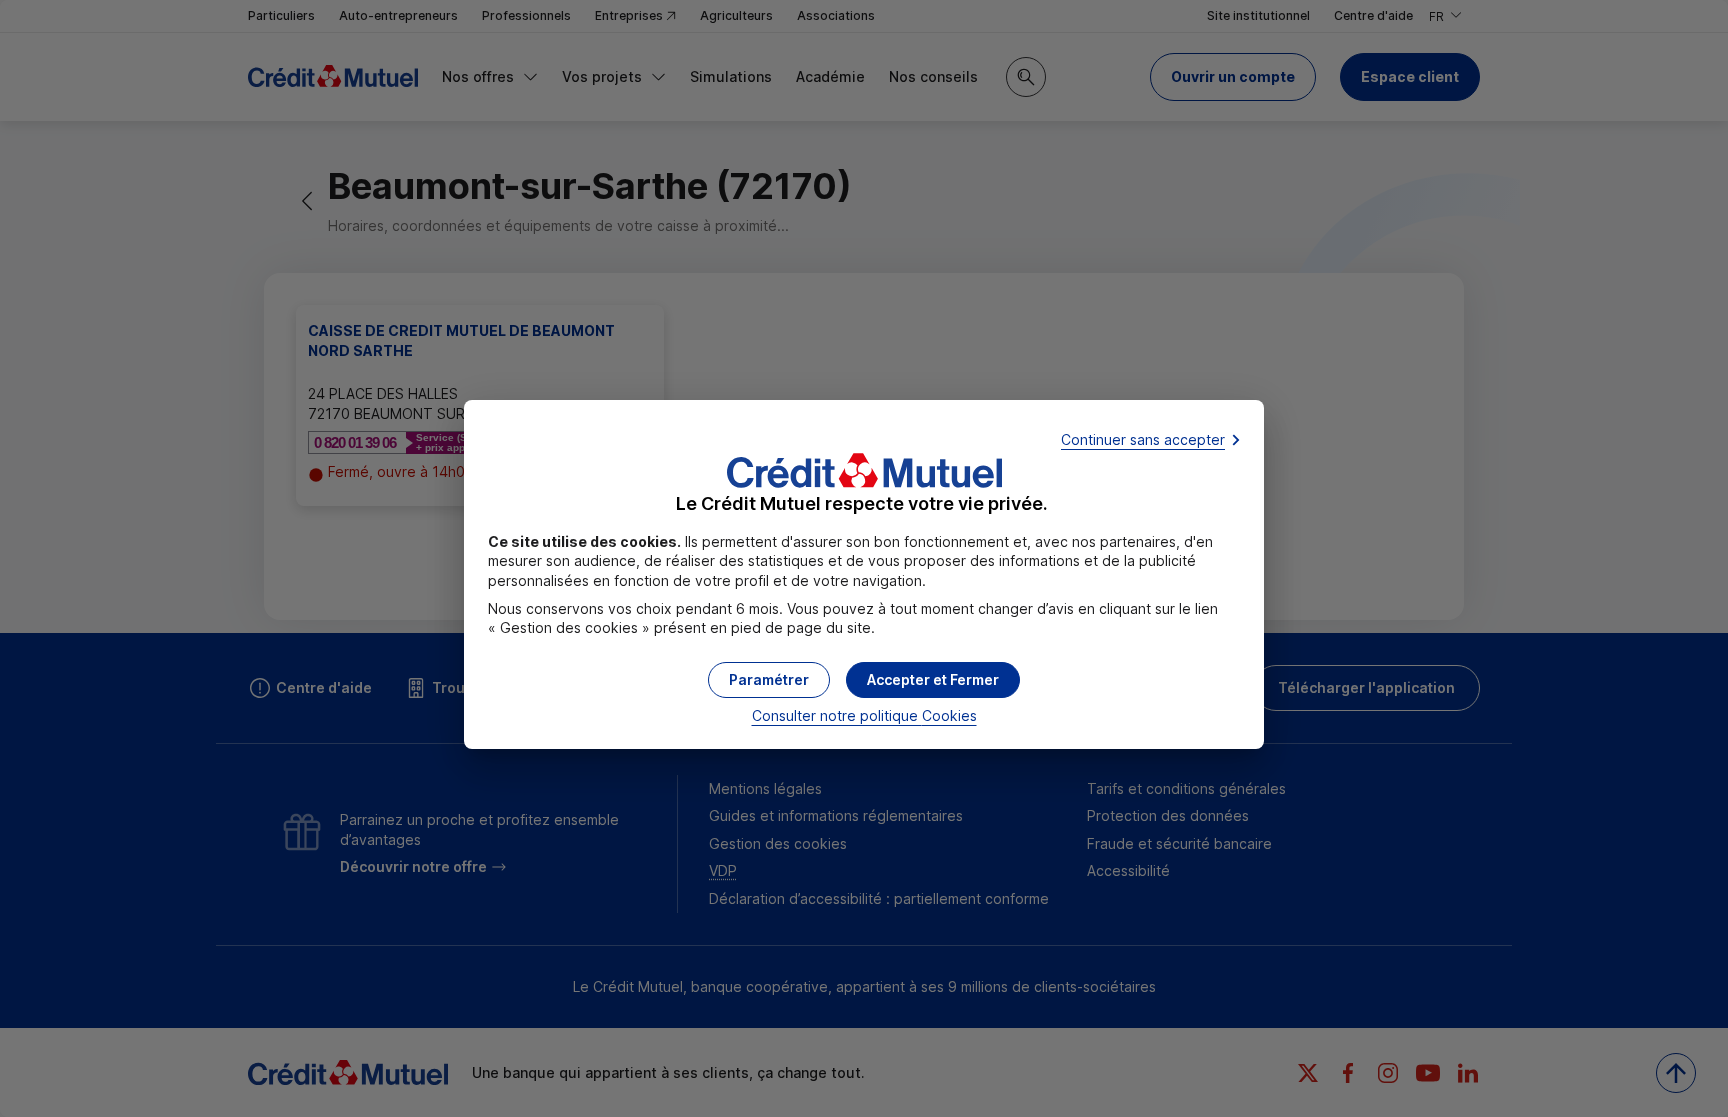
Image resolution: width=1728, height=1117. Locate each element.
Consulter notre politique (864, 715)
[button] (933, 680)
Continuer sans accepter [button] (1143, 439)
